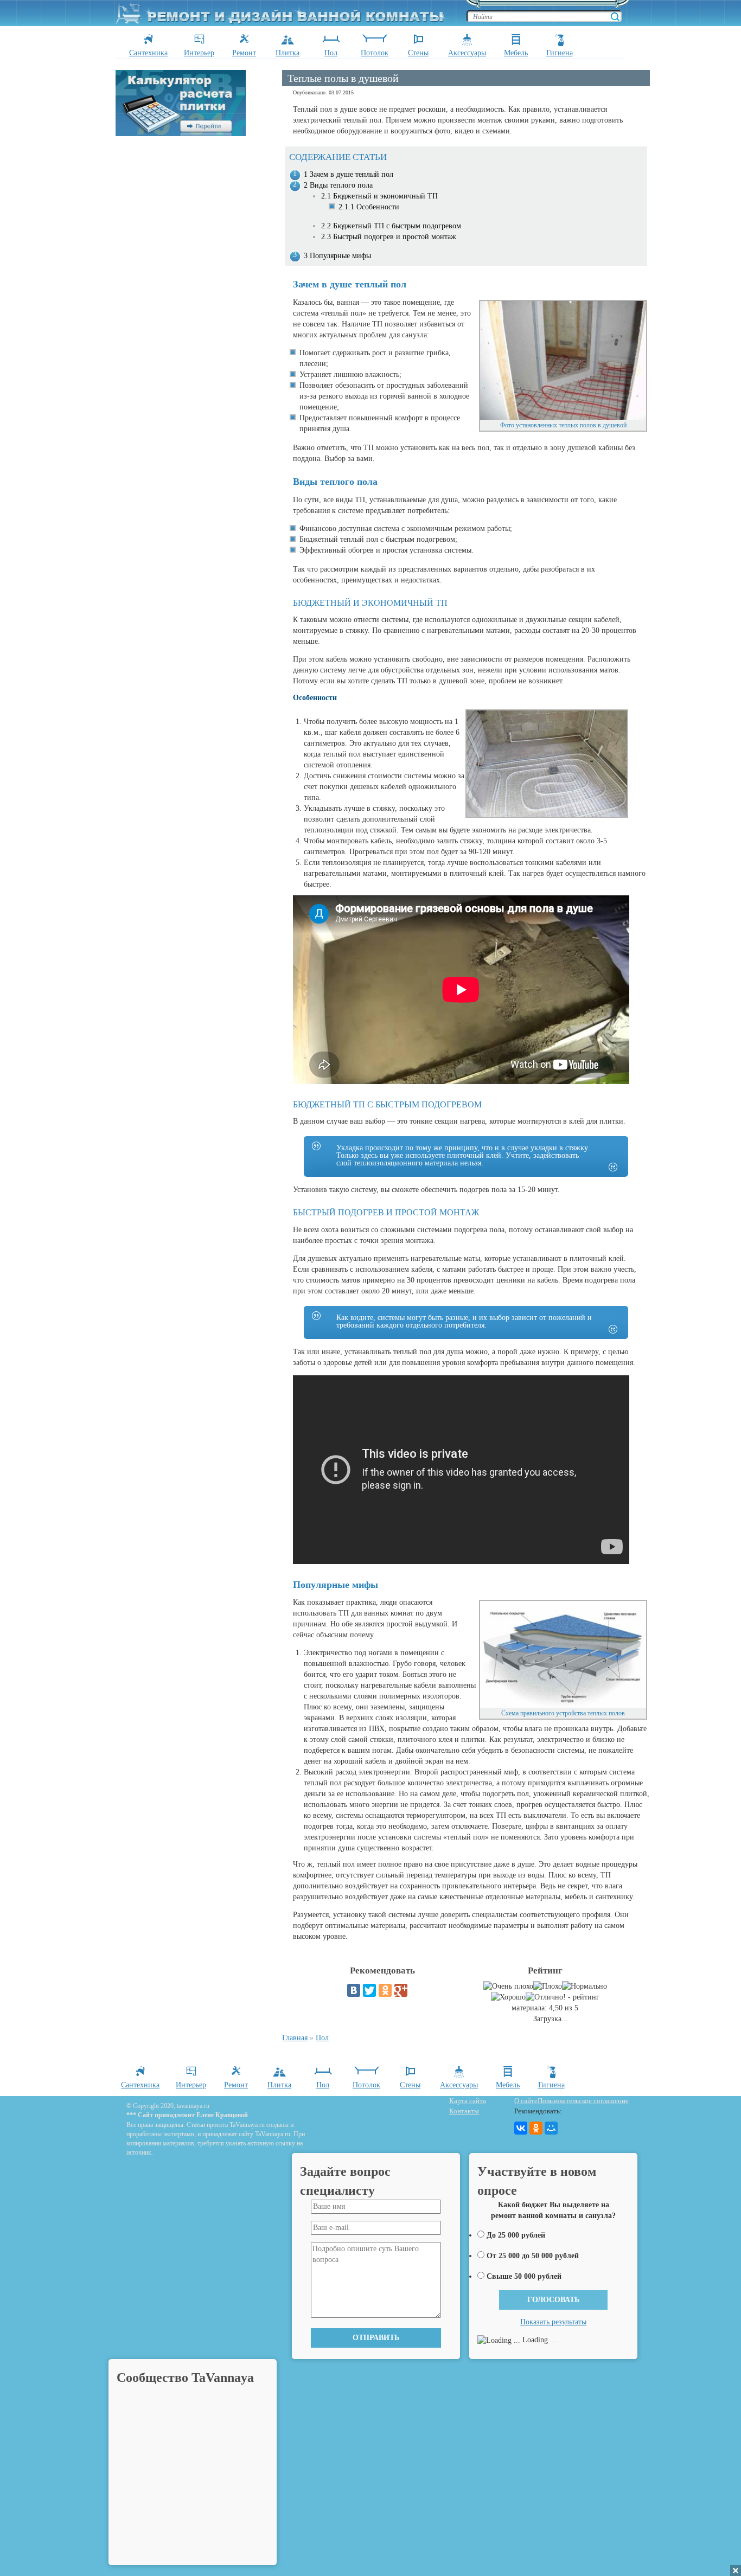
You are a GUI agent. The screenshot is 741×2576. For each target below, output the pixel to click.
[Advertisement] (197, 299)
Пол (322, 2038)
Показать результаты (553, 2322)
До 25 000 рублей (516, 2235)
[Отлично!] (546, 1997)
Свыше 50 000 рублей (524, 2276)
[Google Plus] (401, 1990)
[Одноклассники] (385, 1990)
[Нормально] (585, 1987)
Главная (295, 2038)
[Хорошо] (508, 1997)
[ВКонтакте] (354, 1990)
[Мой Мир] (551, 2128)
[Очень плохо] (508, 1987)
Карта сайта (468, 2101)
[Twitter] (369, 1990)
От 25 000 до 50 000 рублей (533, 2256)
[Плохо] (548, 1987)
